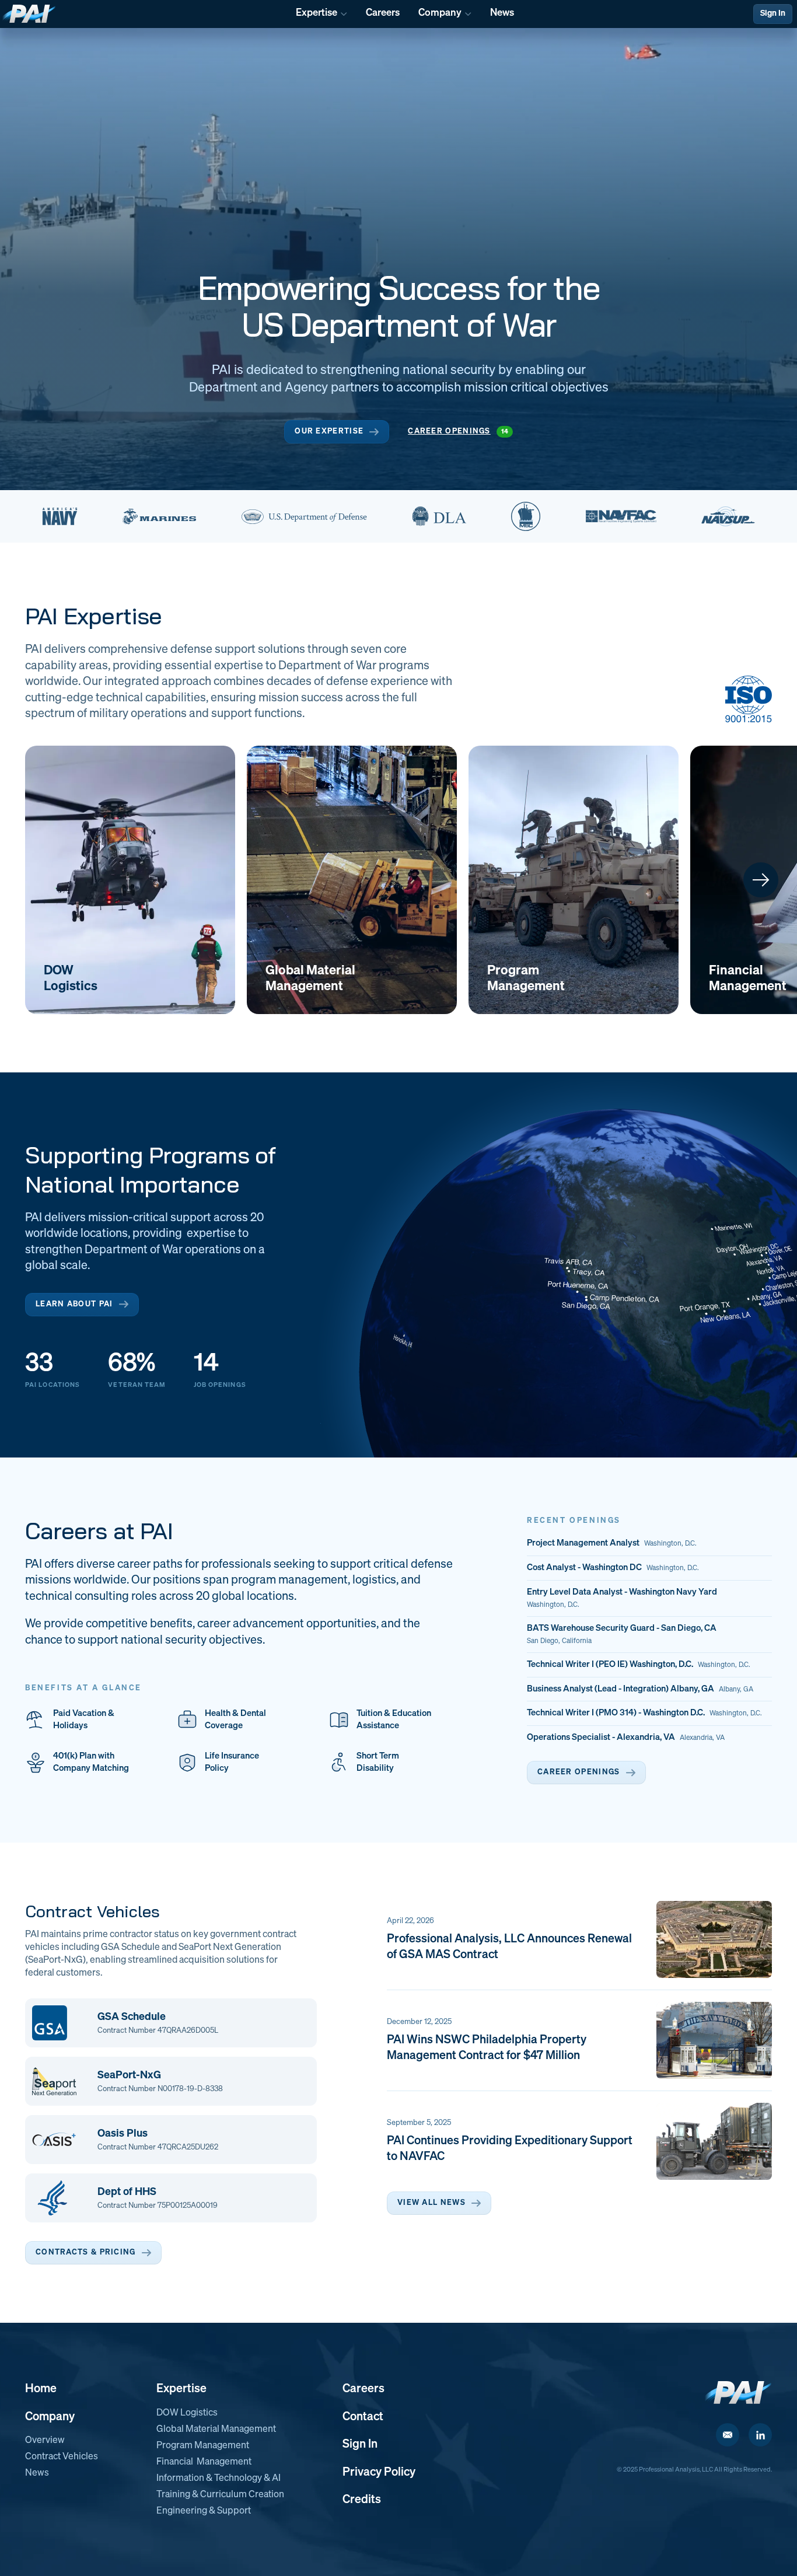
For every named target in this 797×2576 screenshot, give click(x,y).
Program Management (203, 2446)
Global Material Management (216, 2430)
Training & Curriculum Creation (220, 2495)
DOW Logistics (187, 2413)
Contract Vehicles (62, 2457)
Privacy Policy (379, 2472)
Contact (363, 2417)
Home (41, 2389)
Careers (363, 2389)
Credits (362, 2500)
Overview (45, 2441)
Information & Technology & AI (219, 2479)
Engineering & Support (204, 2511)
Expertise (181, 2389)
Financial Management (204, 2462)
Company (50, 2417)
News (37, 2473)
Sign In (773, 13)
